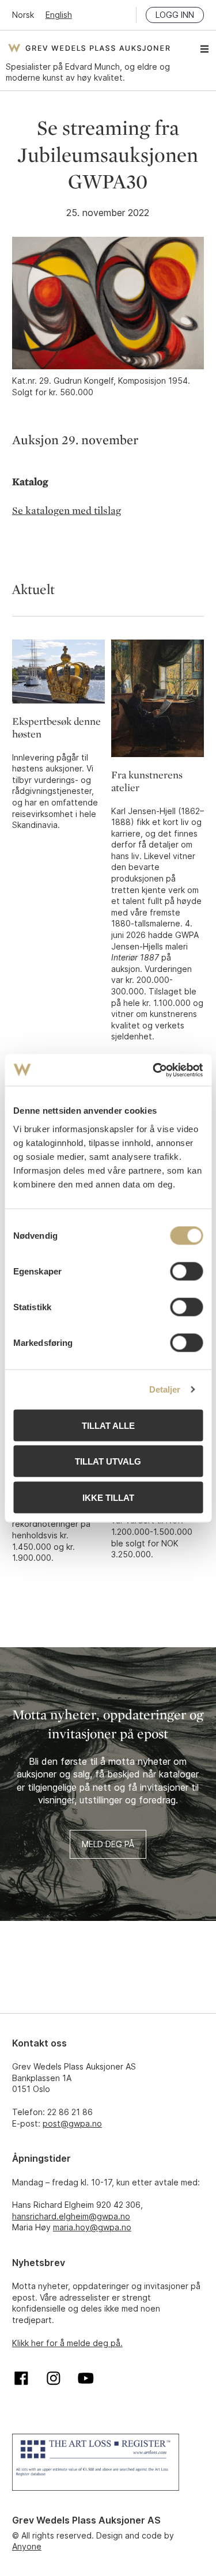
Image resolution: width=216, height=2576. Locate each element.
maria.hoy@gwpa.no (92, 2227)
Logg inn (175, 15)
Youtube (86, 2378)
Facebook (21, 2378)
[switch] (186, 1271)
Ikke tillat (108, 1497)
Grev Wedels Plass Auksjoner (89, 48)
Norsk (23, 15)
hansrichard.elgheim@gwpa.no (71, 2216)
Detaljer (165, 1389)
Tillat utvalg (108, 1461)
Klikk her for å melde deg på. (67, 2343)
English (59, 15)
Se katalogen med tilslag (67, 511)
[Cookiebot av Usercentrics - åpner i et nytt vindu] (154, 1070)
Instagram (54, 2378)
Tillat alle (108, 1425)
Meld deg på (108, 1844)
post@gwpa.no (72, 2123)
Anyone (27, 2546)
